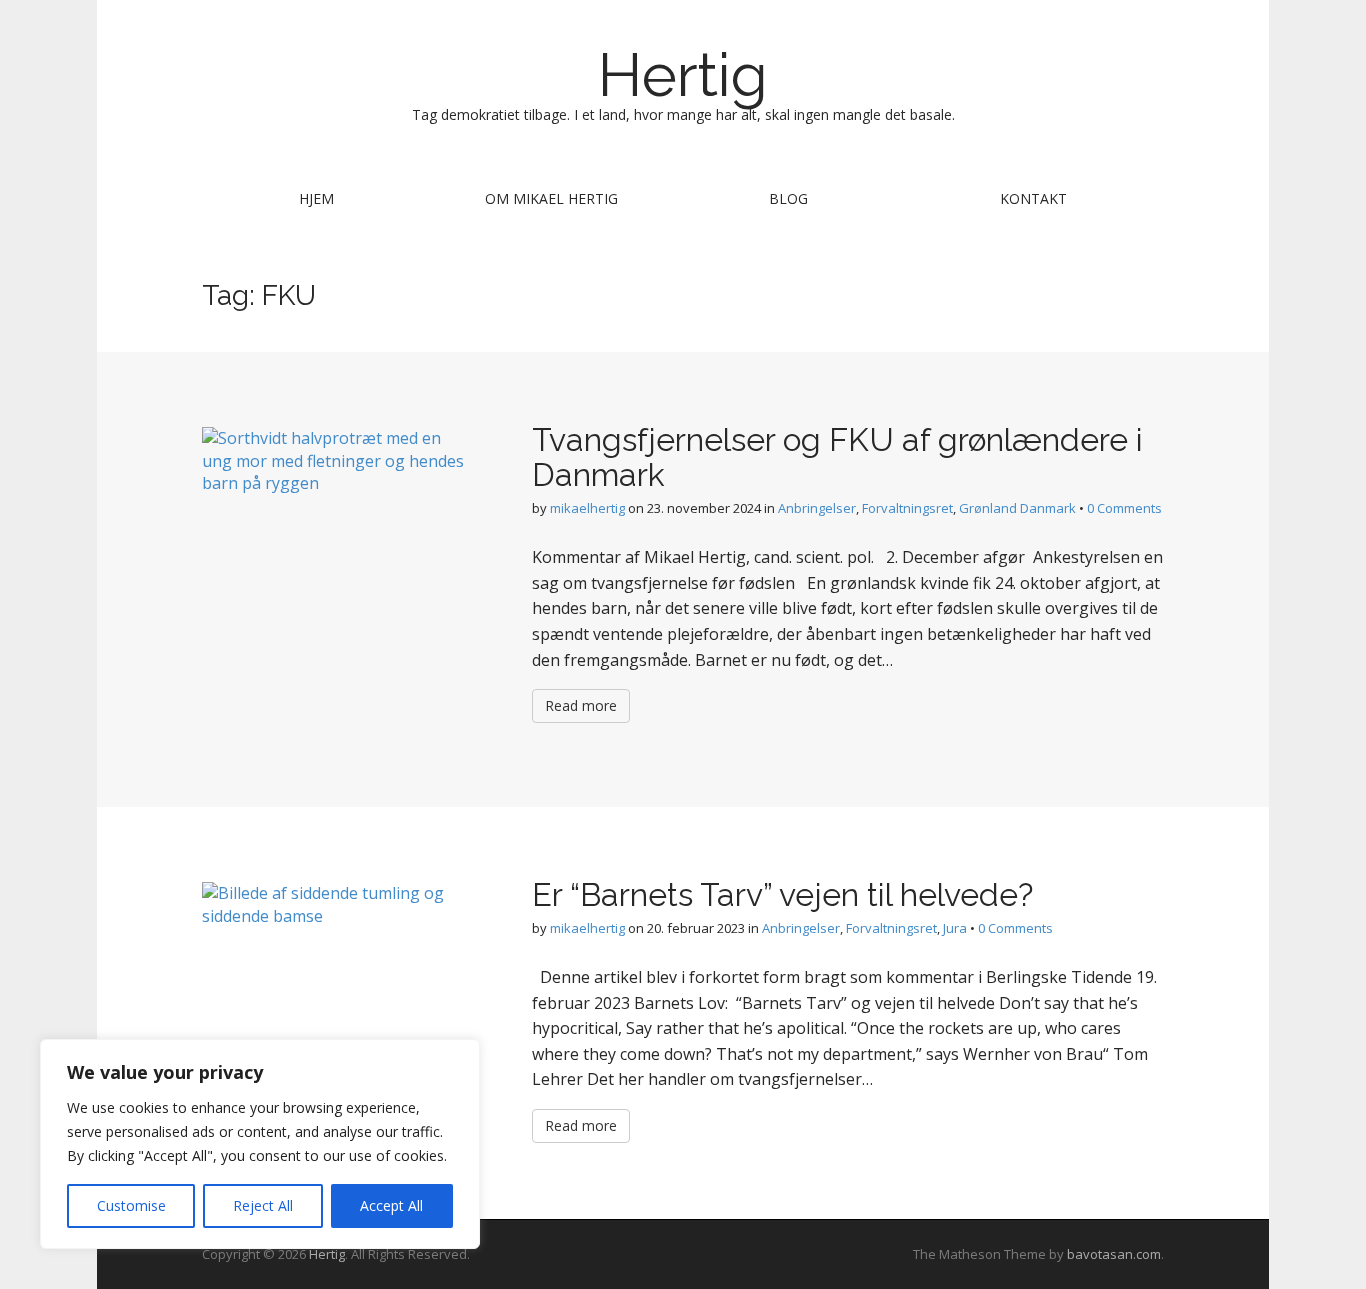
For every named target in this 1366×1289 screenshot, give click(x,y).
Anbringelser (817, 508)
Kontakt (1033, 198)
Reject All (263, 1205)
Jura (955, 928)
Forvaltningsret (907, 508)
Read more (581, 705)
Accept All (391, 1205)
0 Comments (1124, 508)
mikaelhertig (587, 508)
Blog (788, 198)
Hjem (316, 198)
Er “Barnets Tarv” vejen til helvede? (782, 894)
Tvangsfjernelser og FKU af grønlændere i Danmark (837, 457)
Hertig (683, 75)
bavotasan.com (1114, 1254)
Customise (131, 1205)
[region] (260, 1144)
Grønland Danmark (1017, 508)
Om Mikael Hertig (551, 198)
